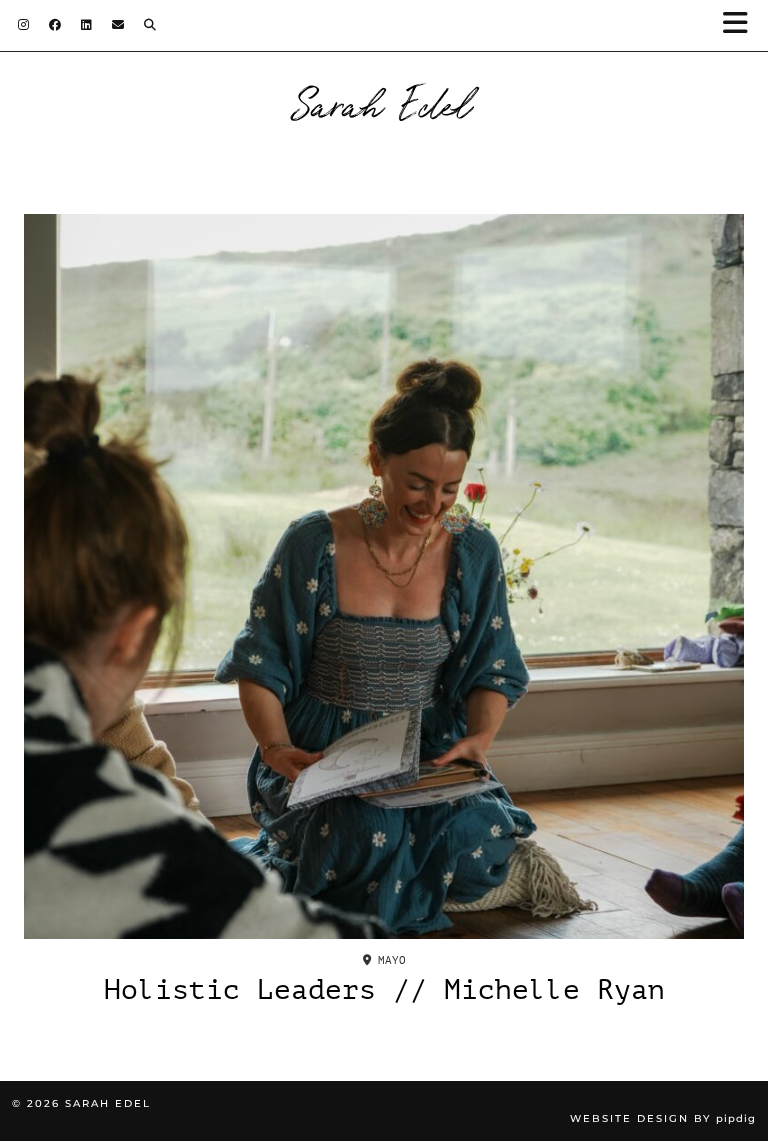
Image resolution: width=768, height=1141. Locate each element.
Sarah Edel (384, 102)
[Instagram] (23, 25)
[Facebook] (55, 25)
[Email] (118, 25)
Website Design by (663, 1118)
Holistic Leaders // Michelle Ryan (384, 990)
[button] (741, 25)
